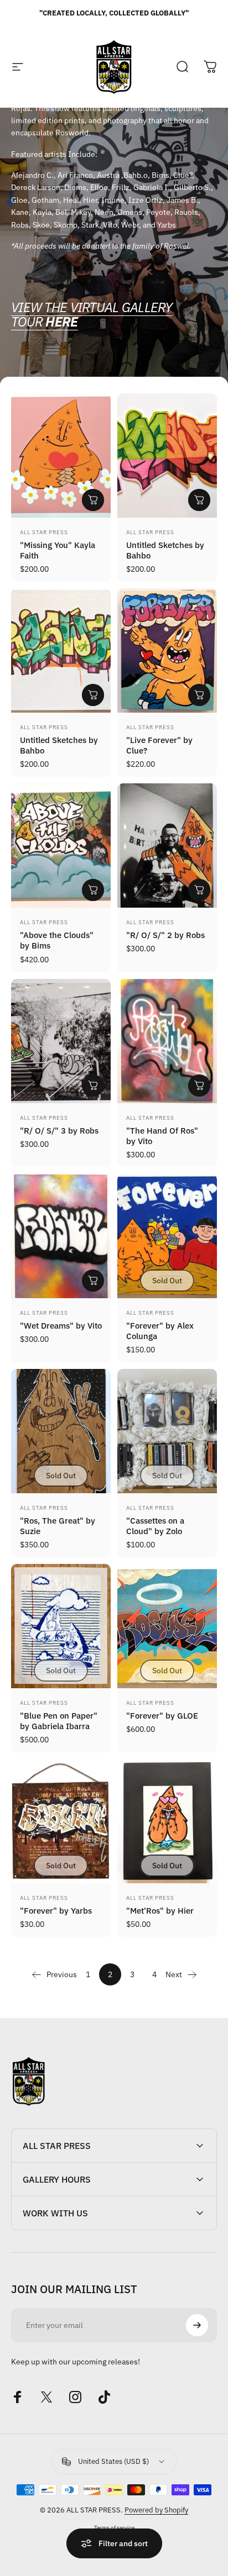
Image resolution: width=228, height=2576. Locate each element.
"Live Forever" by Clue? (159, 745)
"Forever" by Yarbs (56, 1910)
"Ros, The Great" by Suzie (58, 1526)
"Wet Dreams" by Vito (61, 1325)
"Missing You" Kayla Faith (58, 550)
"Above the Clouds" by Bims (57, 940)
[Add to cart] (93, 500)
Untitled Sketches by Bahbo (165, 550)
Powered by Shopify (156, 2510)
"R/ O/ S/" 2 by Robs (165, 935)
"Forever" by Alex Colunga (160, 1331)
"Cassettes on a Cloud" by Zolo (155, 1526)
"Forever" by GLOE (162, 1715)
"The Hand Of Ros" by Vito (162, 1136)
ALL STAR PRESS (44, 532)
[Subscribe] (197, 2325)
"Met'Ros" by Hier (160, 1910)
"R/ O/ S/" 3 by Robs (59, 1130)
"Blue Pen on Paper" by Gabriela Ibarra (59, 1721)
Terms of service (114, 2527)
